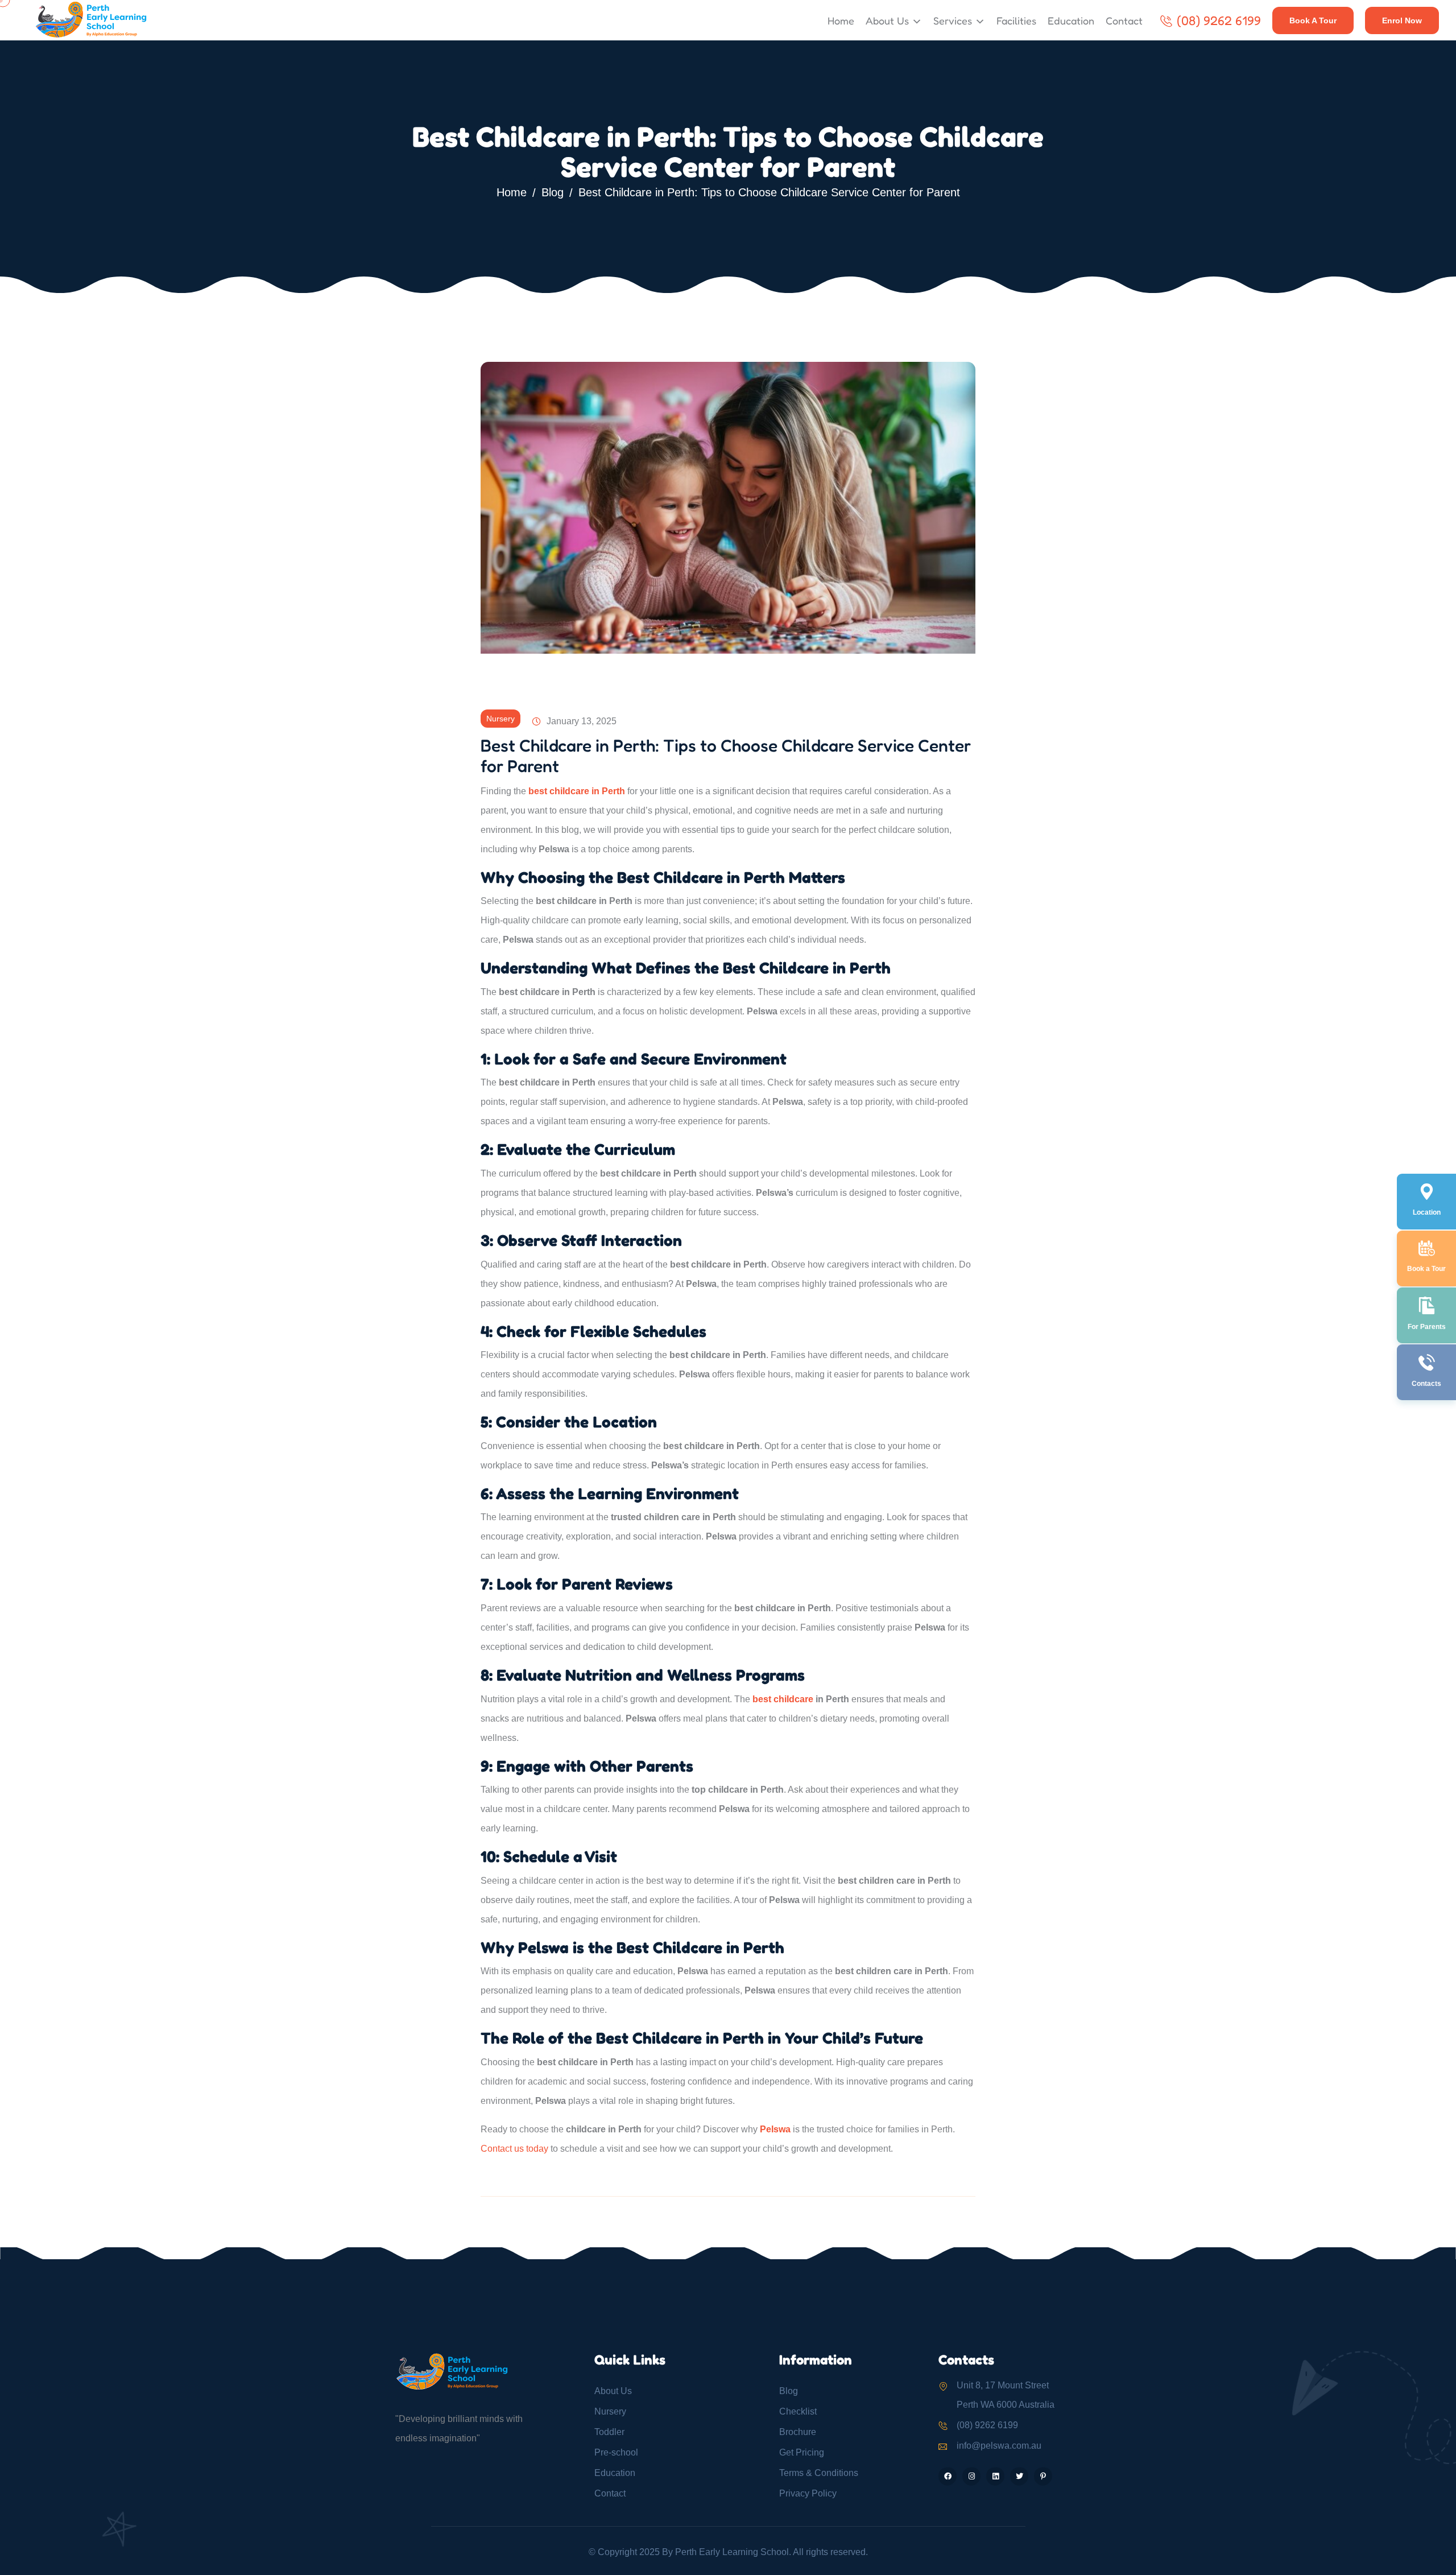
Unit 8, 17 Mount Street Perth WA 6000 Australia (1006, 2395)
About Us (887, 20)
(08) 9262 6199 (1219, 20)
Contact (1124, 20)
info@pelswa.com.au (999, 2446)
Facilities (1016, 20)
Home (841, 20)
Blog (553, 192)
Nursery (500, 719)
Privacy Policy (808, 2493)
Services (953, 20)
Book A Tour (1313, 20)
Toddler (609, 2432)
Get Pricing (802, 2452)
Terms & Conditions (819, 2473)
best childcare (783, 1699)
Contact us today (514, 2149)
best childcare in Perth (577, 791)
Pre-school (616, 2452)
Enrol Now (1402, 20)
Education (1071, 20)
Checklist (798, 2411)
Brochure (798, 2432)
